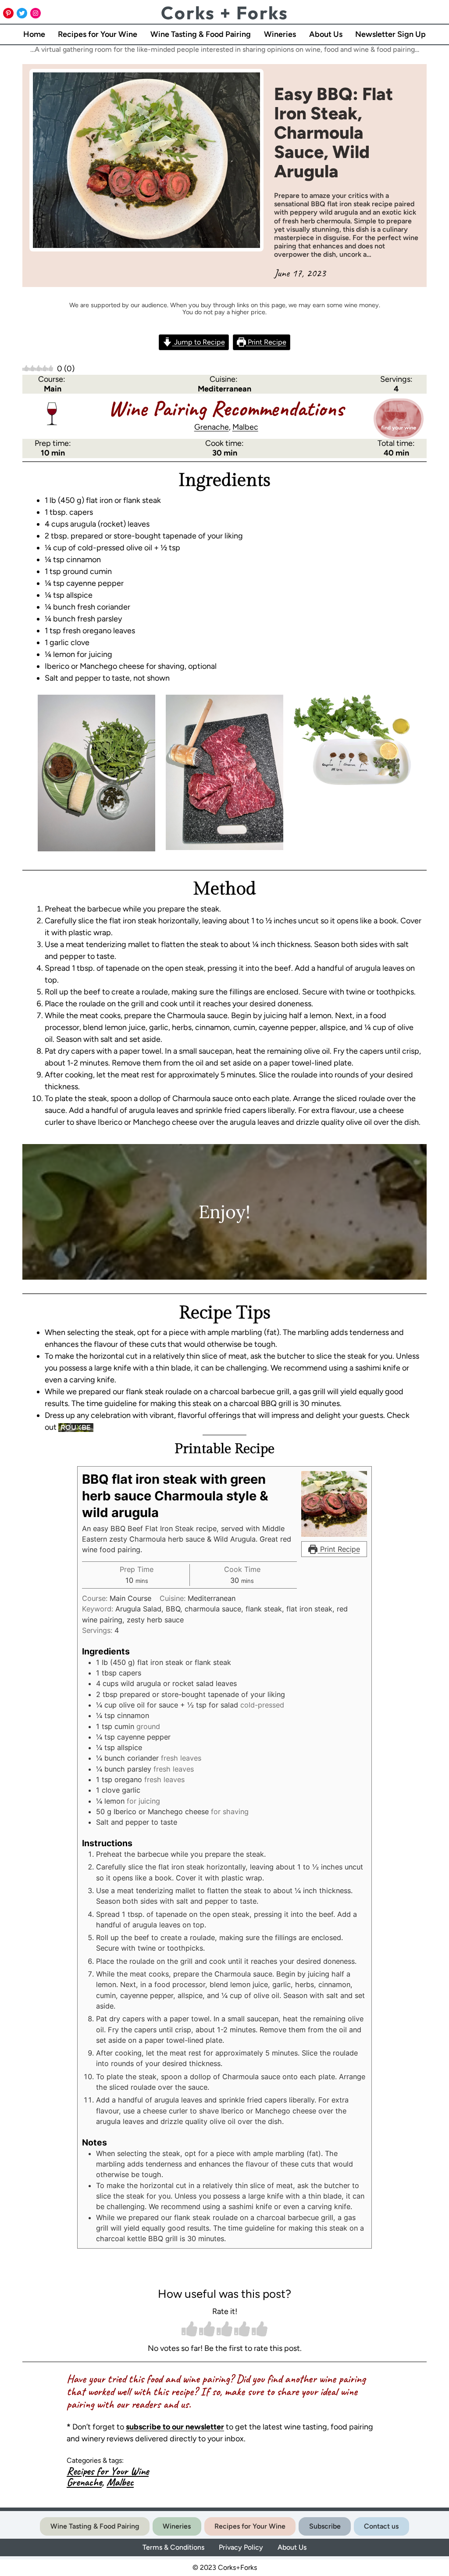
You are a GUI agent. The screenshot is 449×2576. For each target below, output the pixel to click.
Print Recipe (266, 342)
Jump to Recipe (199, 342)
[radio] (189, 2330)
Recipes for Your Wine (108, 2471)
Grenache (212, 427)
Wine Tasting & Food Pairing (95, 2526)
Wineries (177, 2526)
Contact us (381, 2526)
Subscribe (325, 2526)
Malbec (245, 427)
